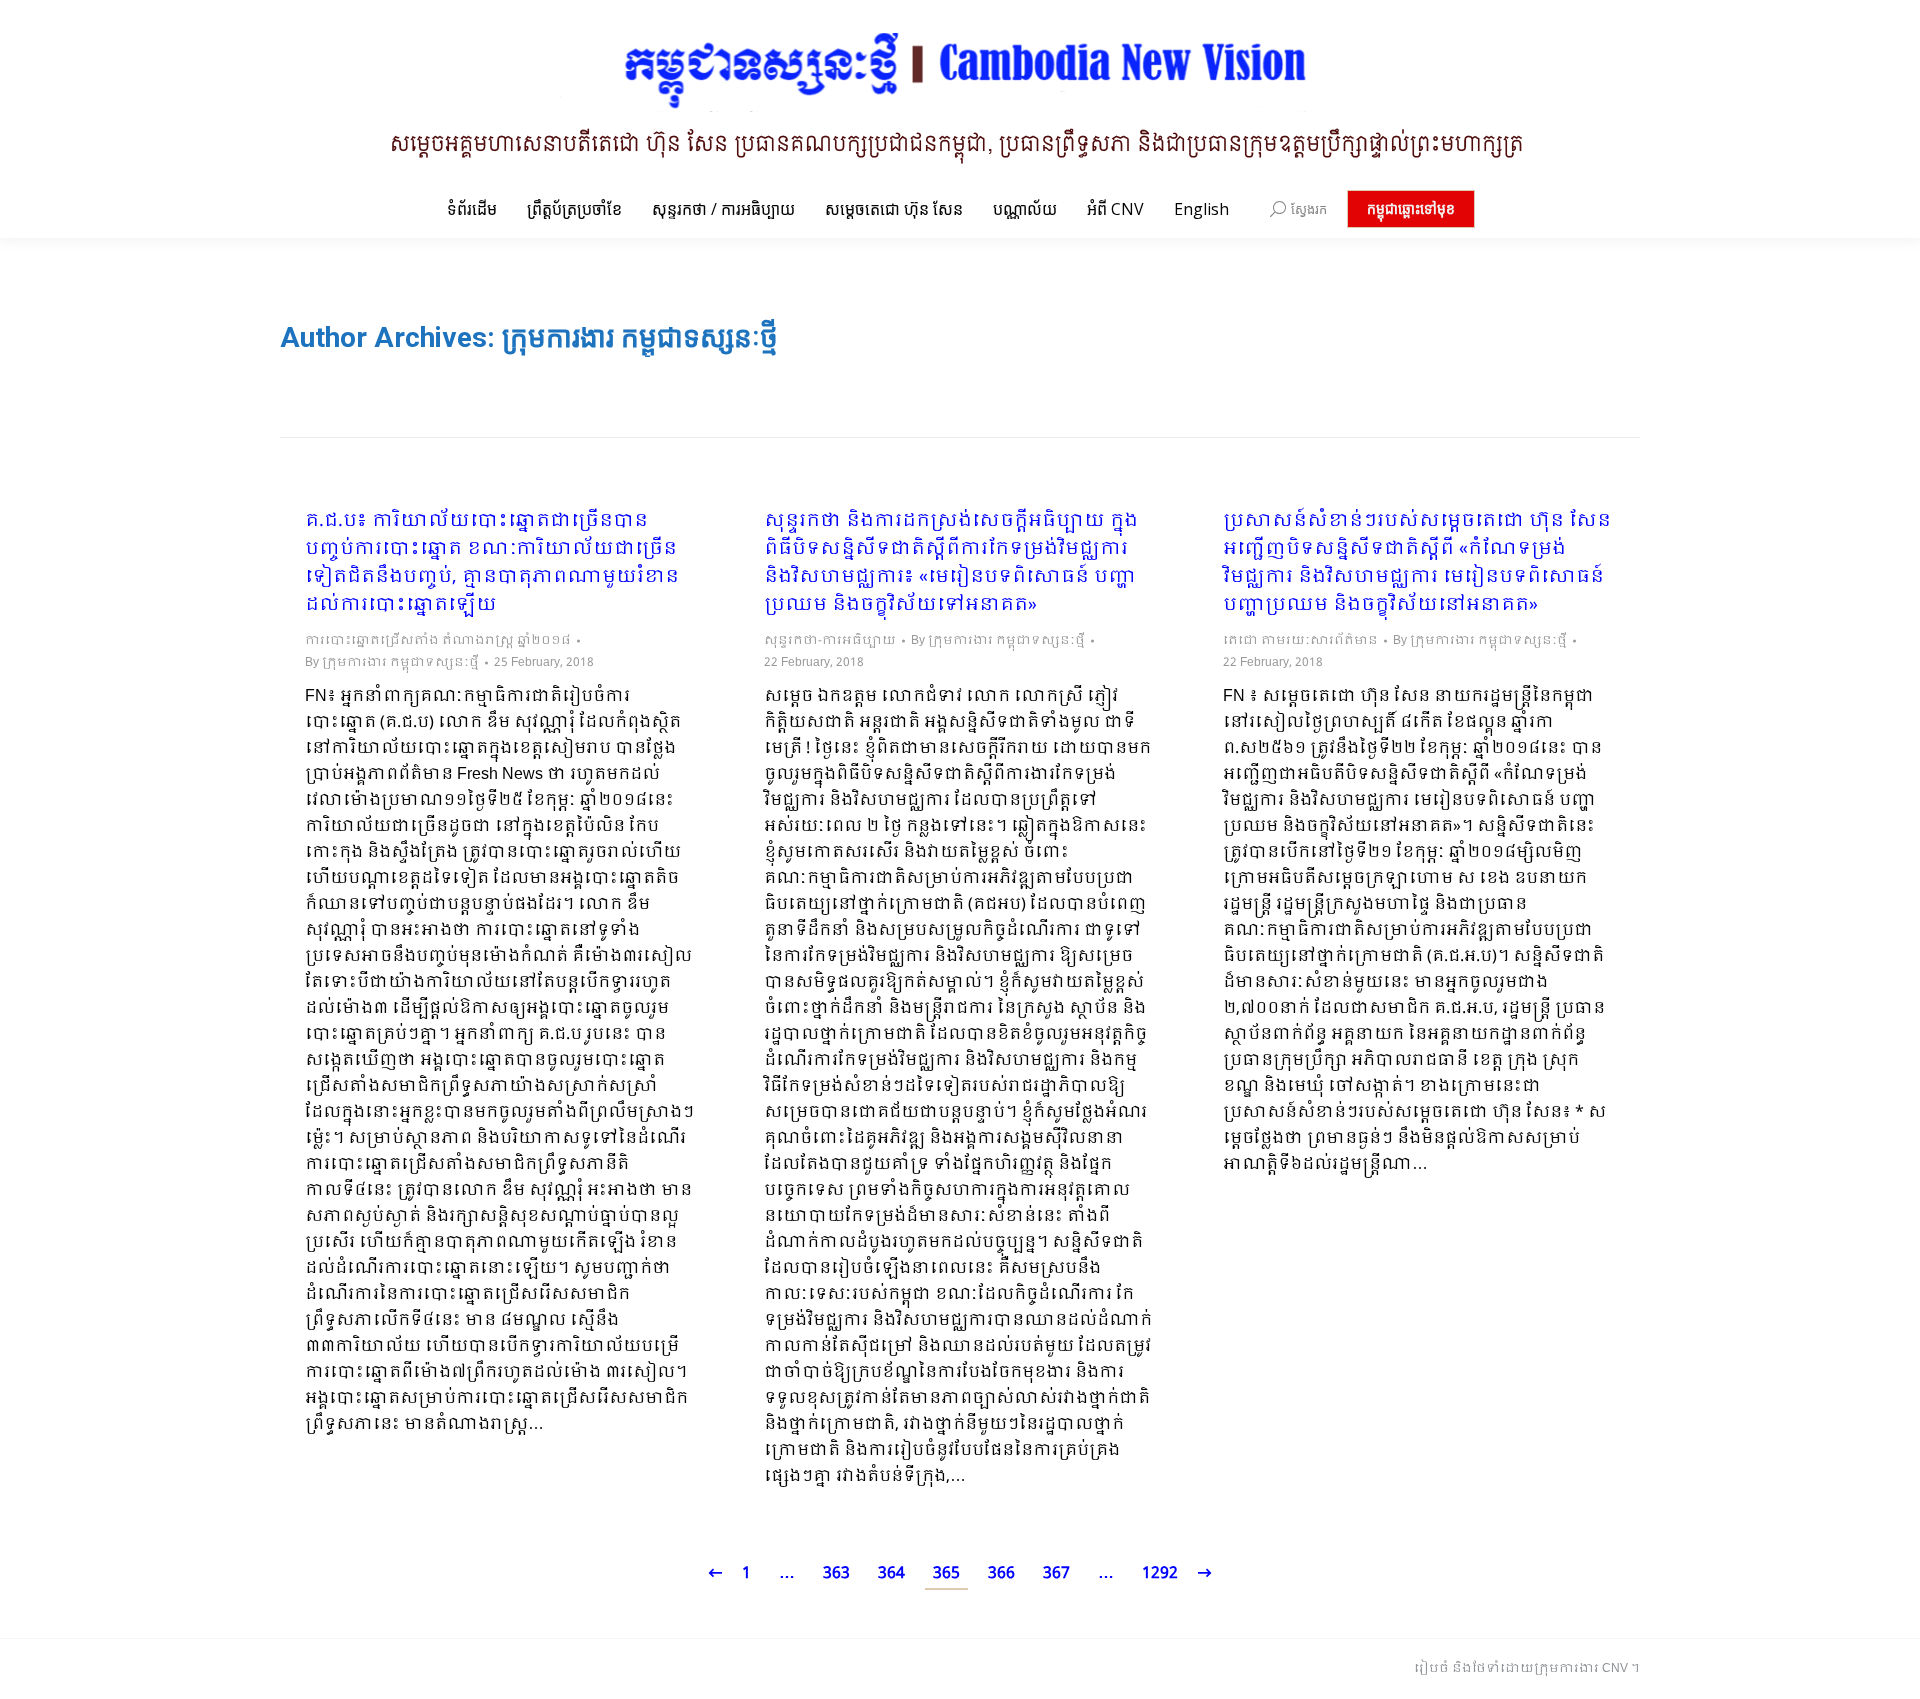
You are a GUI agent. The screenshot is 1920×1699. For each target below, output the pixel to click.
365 (946, 1573)
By (392, 663)
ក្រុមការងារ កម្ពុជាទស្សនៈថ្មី (640, 337)
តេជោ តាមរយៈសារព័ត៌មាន (1300, 641)
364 (891, 1573)
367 (1056, 1573)
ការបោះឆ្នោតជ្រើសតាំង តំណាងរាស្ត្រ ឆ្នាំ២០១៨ (438, 641)
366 (1001, 1573)
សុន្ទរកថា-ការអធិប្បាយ (830, 641)
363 (836, 1573)
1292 (1160, 1573)
